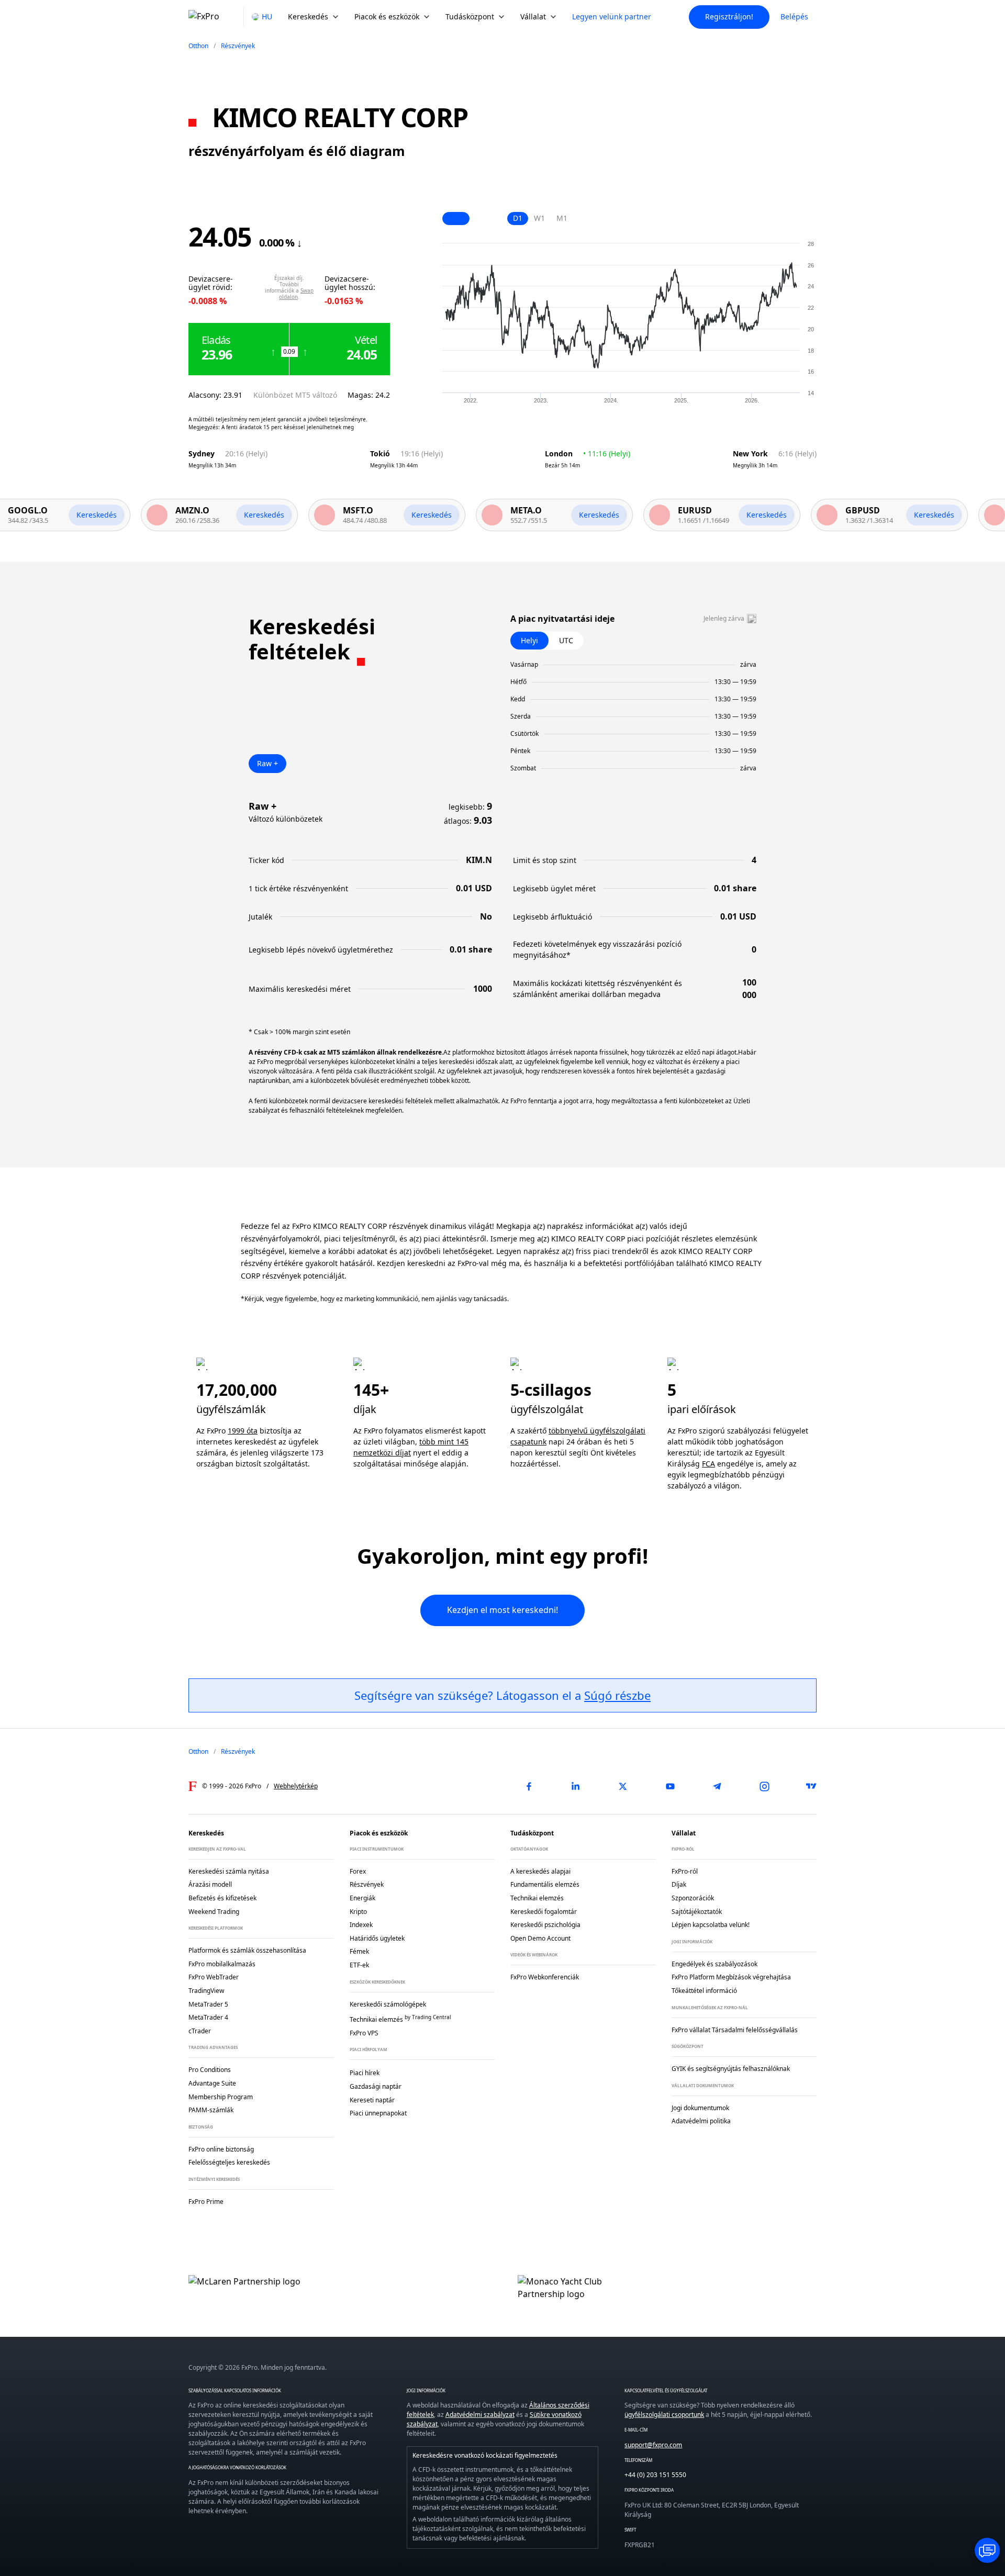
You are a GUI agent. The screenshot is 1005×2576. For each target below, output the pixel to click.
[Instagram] (764, 1786)
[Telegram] (717, 1786)
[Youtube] (670, 1786)
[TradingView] (811, 1786)
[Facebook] (529, 1786)
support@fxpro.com (653, 2445)
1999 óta (243, 1431)
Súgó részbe (617, 1695)
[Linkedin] (576, 1786)
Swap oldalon (296, 294)
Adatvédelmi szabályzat (480, 2415)
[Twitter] (623, 1786)
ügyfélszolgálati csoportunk (664, 2415)
